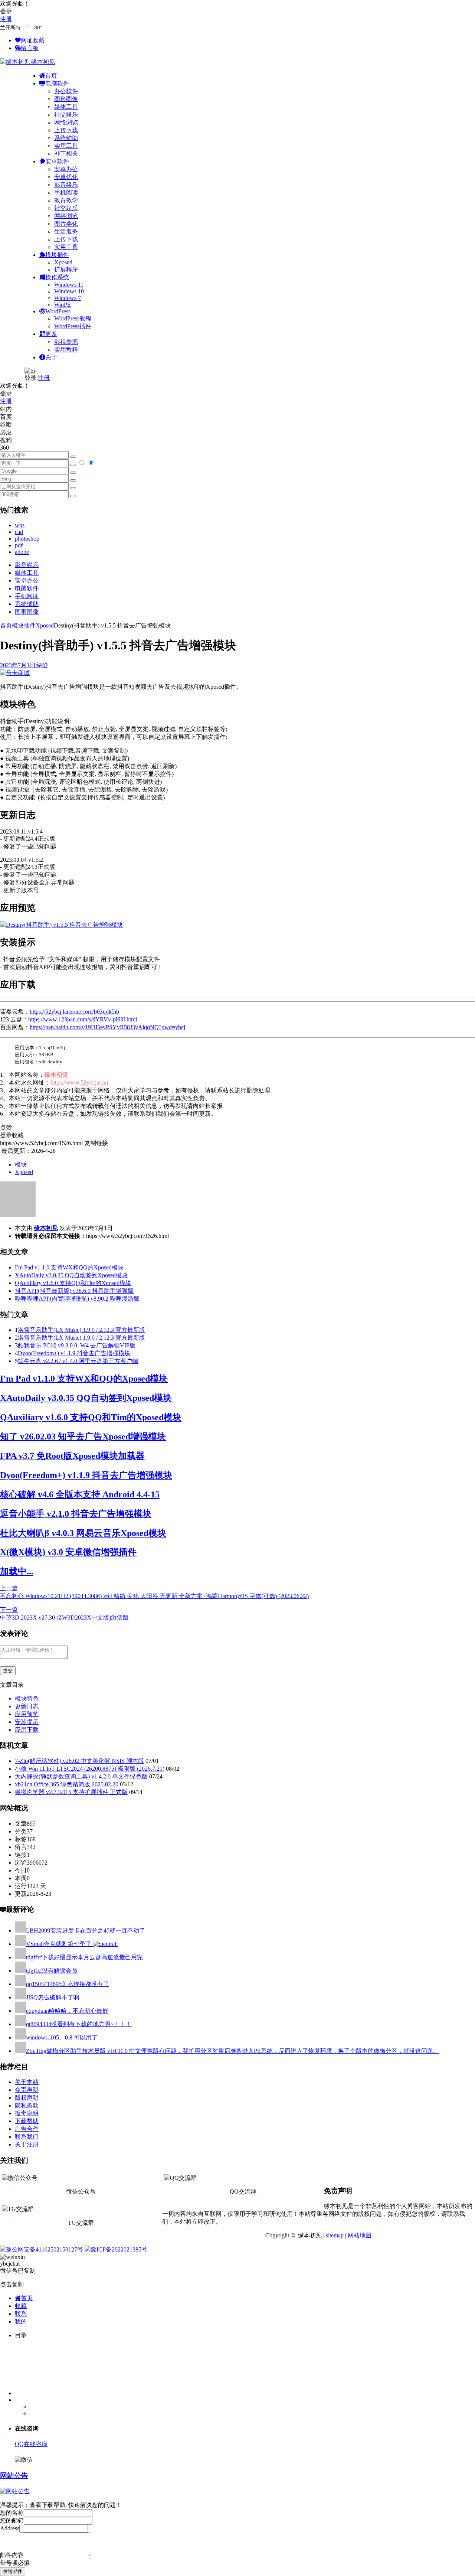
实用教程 (66, 350)
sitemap (335, 2235)
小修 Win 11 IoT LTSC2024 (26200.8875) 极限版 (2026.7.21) (90, 1769)
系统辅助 (66, 138)
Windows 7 (68, 298)
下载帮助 (27, 2121)
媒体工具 (66, 107)
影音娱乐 (66, 185)
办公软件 (66, 91)
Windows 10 (69, 291)
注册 (6, 19)
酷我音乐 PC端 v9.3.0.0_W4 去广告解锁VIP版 (77, 1345)
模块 (21, 1165)
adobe (22, 552)
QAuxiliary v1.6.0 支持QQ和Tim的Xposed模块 (73, 1283)
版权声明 (27, 2098)
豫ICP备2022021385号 (119, 2249)
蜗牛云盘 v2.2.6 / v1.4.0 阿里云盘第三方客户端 (78, 1361)
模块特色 (27, 1698)
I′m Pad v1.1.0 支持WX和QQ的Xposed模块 (69, 1267)
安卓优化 (66, 177)
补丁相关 (66, 154)
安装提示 (27, 1722)
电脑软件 (27, 588)
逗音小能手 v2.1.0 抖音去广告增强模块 (76, 1514)
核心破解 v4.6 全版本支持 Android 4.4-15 (80, 1494)
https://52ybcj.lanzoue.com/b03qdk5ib (74, 1012)
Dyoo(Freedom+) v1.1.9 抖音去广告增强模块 (74, 1353)
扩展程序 (66, 269)
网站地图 (360, 2235)
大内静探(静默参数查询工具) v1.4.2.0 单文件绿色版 (81, 1776)
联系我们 (27, 2137)
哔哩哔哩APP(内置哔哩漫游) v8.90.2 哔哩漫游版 (77, 1299)
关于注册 (27, 2144)
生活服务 (66, 231)
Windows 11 (69, 285)
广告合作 (27, 2129)
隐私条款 (27, 2105)
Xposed (63, 262)
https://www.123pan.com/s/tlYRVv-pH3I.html (83, 1019)
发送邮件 (13, 2571)
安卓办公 (66, 169)
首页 (6, 625)
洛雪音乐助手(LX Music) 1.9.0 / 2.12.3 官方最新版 (81, 1330)
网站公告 (14, 2476)
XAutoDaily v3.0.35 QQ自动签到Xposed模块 (71, 1275)
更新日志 (27, 1706)
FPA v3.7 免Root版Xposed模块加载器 (72, 1456)
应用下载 (27, 1730)
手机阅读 (66, 193)
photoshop (27, 539)
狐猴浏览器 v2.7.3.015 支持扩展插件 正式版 (71, 1792)
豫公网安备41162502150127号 (45, 2249)
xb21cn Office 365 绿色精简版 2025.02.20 (67, 1784)
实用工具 (66, 146)
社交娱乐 (66, 115)
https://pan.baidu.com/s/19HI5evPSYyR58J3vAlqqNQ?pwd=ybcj (107, 1027)
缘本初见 (46, 1228)
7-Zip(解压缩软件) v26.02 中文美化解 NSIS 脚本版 (79, 1761)
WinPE (63, 305)
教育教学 (66, 200)
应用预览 (27, 1714)
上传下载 (66, 130)
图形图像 (66, 99)
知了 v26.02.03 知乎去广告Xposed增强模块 (83, 1437)
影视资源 (66, 342)
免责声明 (27, 2090)
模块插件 (24, 625)
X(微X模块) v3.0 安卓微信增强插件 (68, 1552)
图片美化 (66, 224)
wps (20, 525)
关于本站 (27, 2082)
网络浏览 (66, 122)
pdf (19, 545)
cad (19, 532)
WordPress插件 (73, 326)
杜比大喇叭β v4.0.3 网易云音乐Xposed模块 (83, 1533)
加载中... (17, 1571)
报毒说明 (27, 2113)
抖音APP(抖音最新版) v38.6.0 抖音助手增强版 (74, 1291)
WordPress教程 (73, 318)
